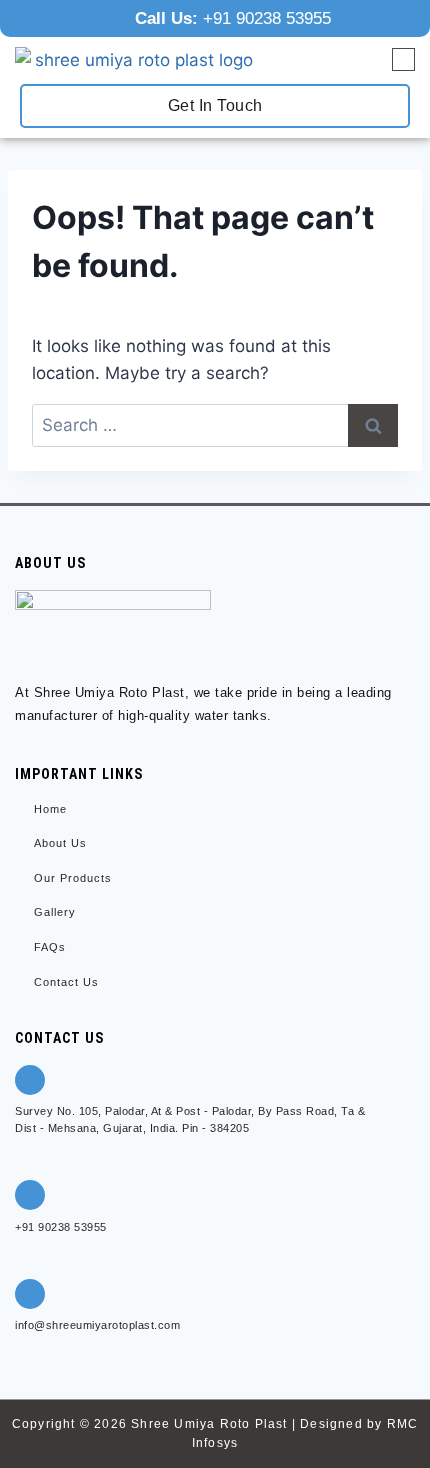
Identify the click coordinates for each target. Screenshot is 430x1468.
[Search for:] (215, 425)
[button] (403, 61)
